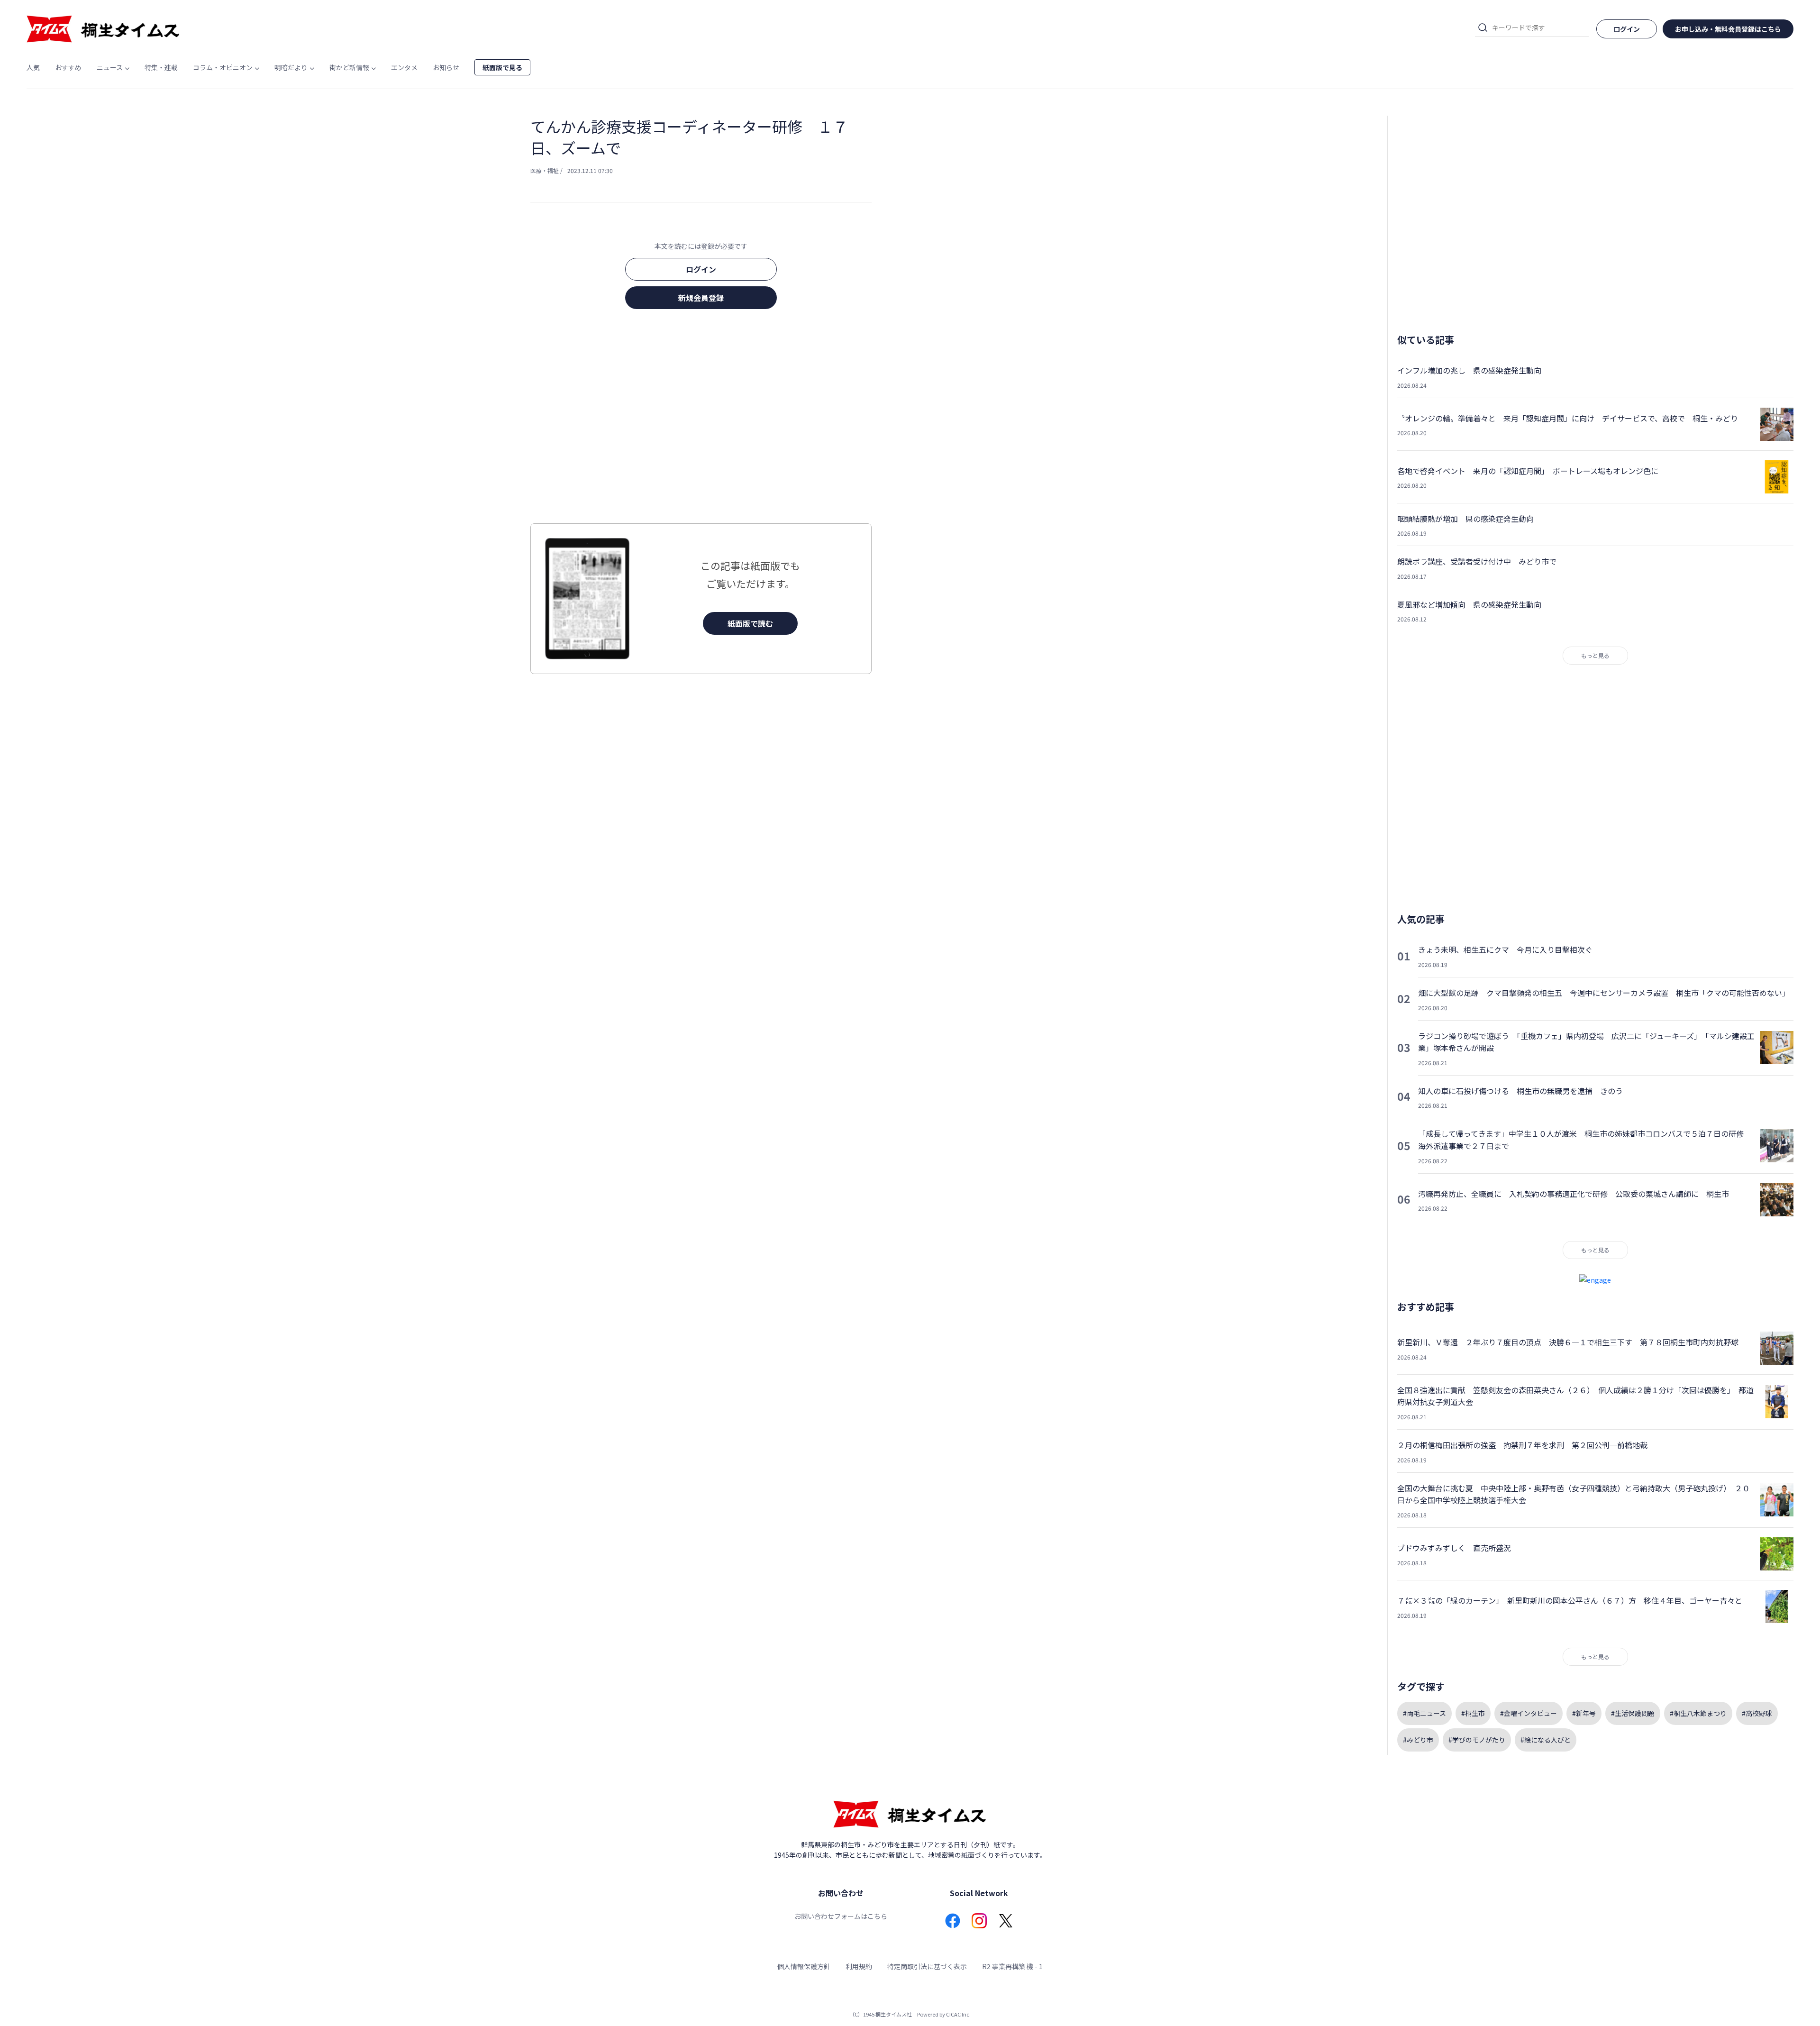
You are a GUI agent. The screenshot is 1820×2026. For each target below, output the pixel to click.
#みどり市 (1418, 1740)
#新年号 (1584, 1713)
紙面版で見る (502, 67)
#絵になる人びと (1546, 1740)
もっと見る (1595, 655)
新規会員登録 (701, 298)
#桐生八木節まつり (1698, 1713)
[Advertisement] (701, 419)
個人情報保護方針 (804, 1966)
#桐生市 (1473, 1713)
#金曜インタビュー (1529, 1713)
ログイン (701, 269)
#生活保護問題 (1633, 1713)
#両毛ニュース (1424, 1713)
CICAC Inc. (958, 2014)
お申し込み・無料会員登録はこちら (1728, 29)
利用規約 (859, 1966)
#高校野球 (1757, 1713)
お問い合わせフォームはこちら (841, 1916)
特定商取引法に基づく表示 (927, 1966)
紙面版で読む (750, 623)
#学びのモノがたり (1477, 1740)
